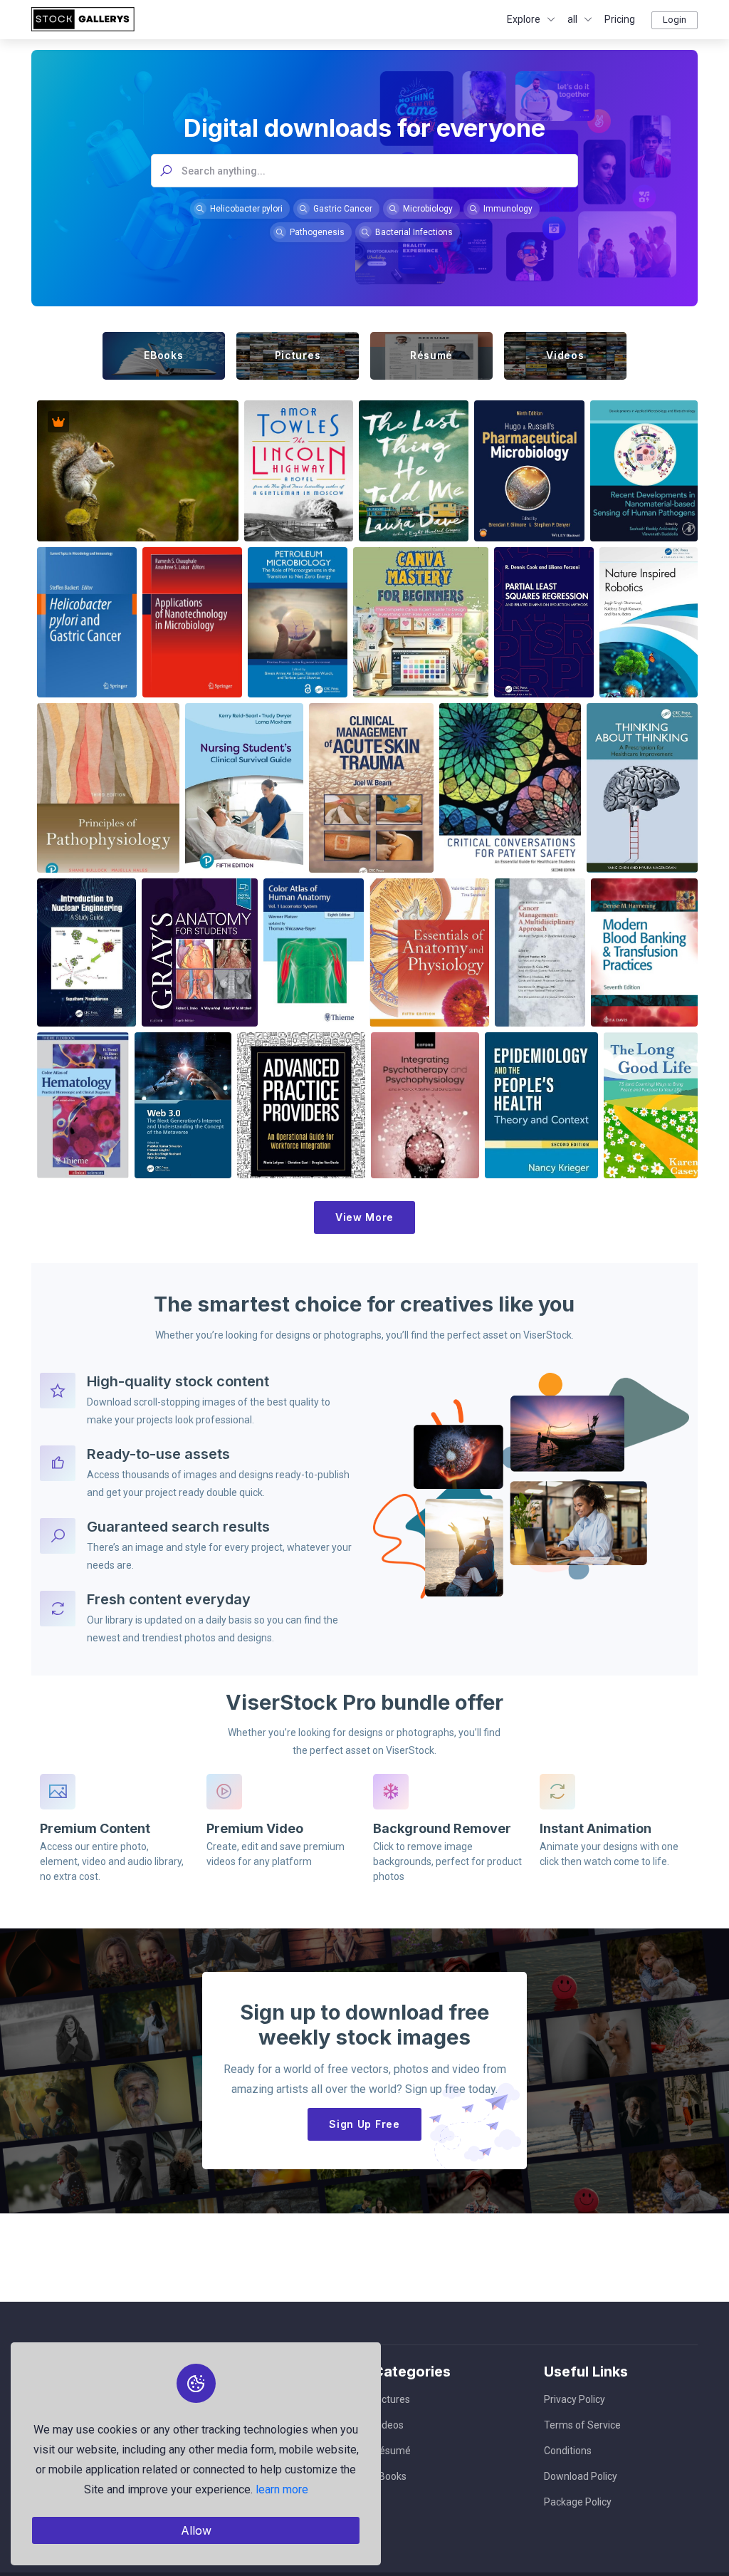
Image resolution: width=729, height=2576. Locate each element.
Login (675, 20)
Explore (524, 19)
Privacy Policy (575, 2399)
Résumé (392, 2451)
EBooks (390, 2476)
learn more (282, 2489)
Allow (196, 2530)
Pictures (392, 2399)
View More (364, 1217)
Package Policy (578, 2502)
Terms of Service (582, 2425)
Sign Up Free (364, 2124)
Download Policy (581, 2476)
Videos (388, 2425)
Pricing (620, 19)
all (572, 19)
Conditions (568, 2451)
